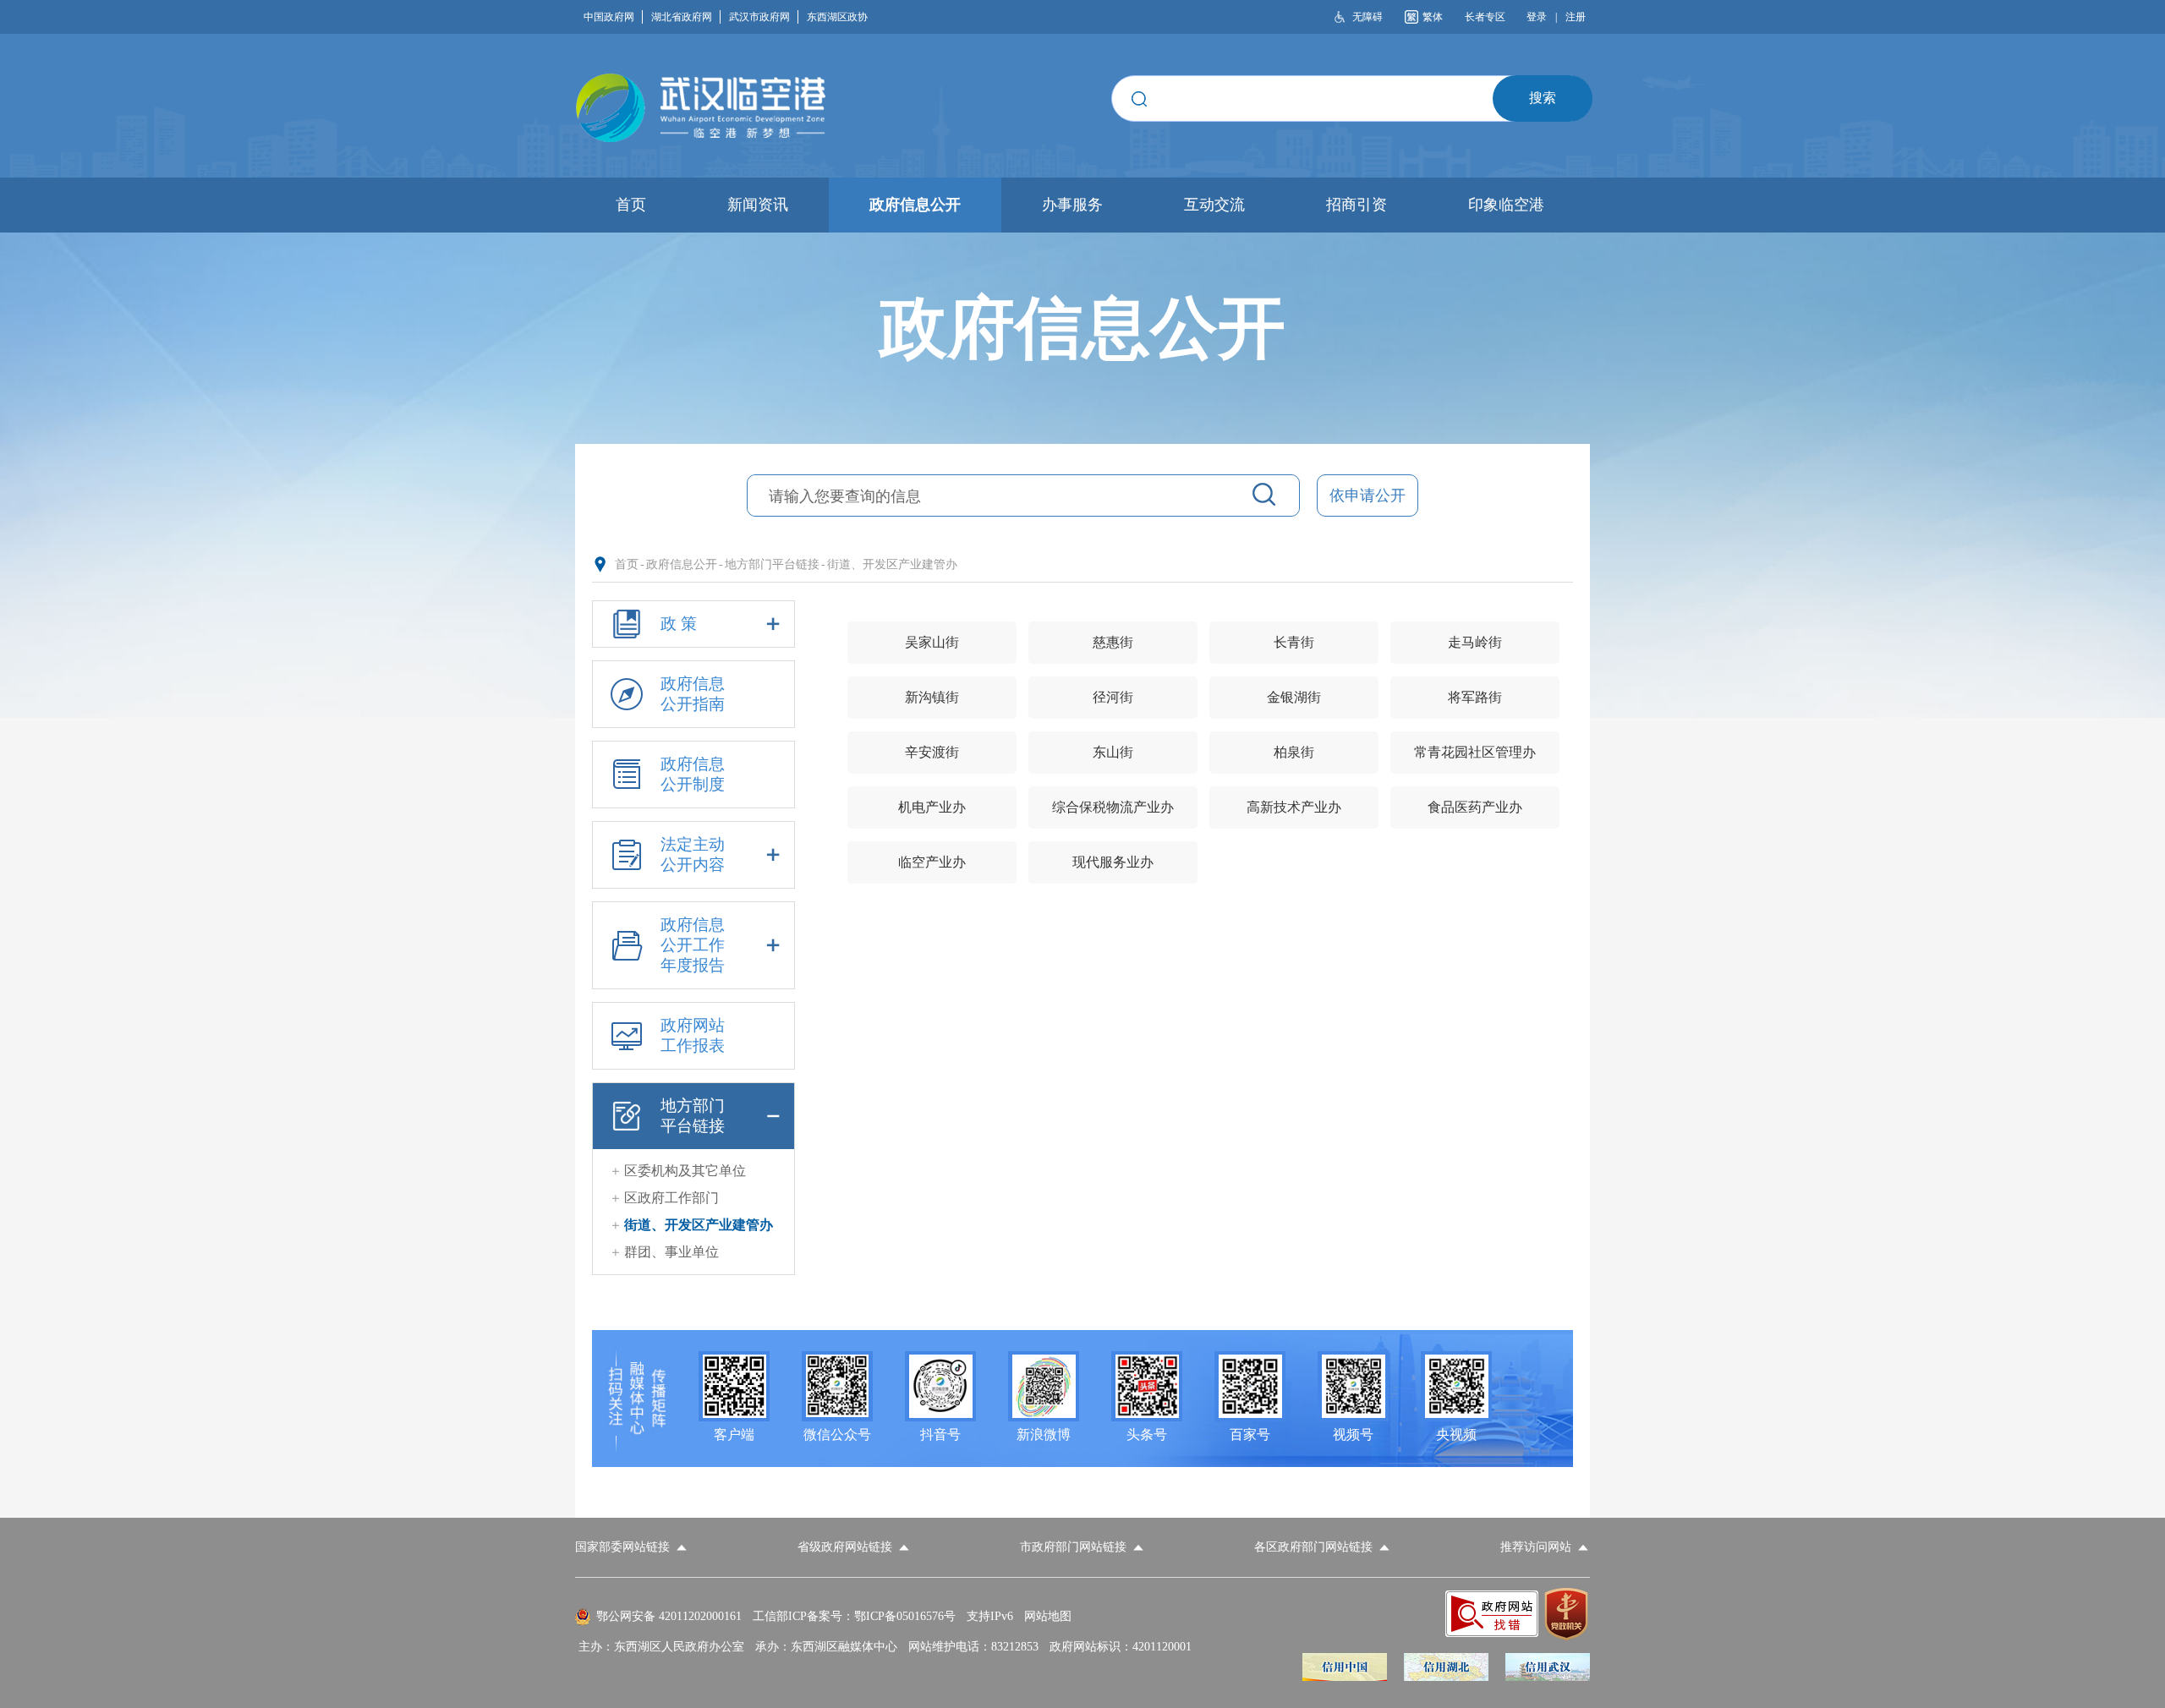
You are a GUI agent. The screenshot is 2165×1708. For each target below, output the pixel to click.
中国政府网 (609, 17)
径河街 (1113, 697)
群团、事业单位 (671, 1252)
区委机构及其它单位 (685, 1171)
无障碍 (1368, 17)
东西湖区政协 (837, 17)
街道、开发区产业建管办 (892, 564)
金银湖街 (1294, 697)
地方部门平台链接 (772, 564)
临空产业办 (932, 862)
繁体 (1433, 17)
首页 (627, 564)
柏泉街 (1294, 752)
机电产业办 (932, 807)
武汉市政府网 (759, 17)
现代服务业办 (1113, 862)
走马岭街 (1475, 642)
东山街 (1113, 752)
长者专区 (1485, 17)
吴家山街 (932, 642)
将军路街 (1475, 697)
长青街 (1294, 642)
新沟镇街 (932, 697)
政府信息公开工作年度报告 (693, 945)
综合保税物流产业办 (1113, 807)
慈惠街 (1113, 642)
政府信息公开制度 (693, 774)
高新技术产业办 (1294, 807)
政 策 (679, 624)
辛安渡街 (932, 752)
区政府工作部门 (671, 1198)
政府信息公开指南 (693, 694)
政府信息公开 (682, 564)
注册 (1576, 17)
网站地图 (1048, 1616)
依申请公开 (1368, 495)
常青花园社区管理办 (1475, 752)
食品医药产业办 (1475, 807)
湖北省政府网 (682, 17)
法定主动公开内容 (693, 854)
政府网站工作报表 (693, 1035)
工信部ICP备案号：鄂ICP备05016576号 (854, 1616)
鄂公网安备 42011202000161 (669, 1616)
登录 (1537, 17)
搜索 (1543, 98)
